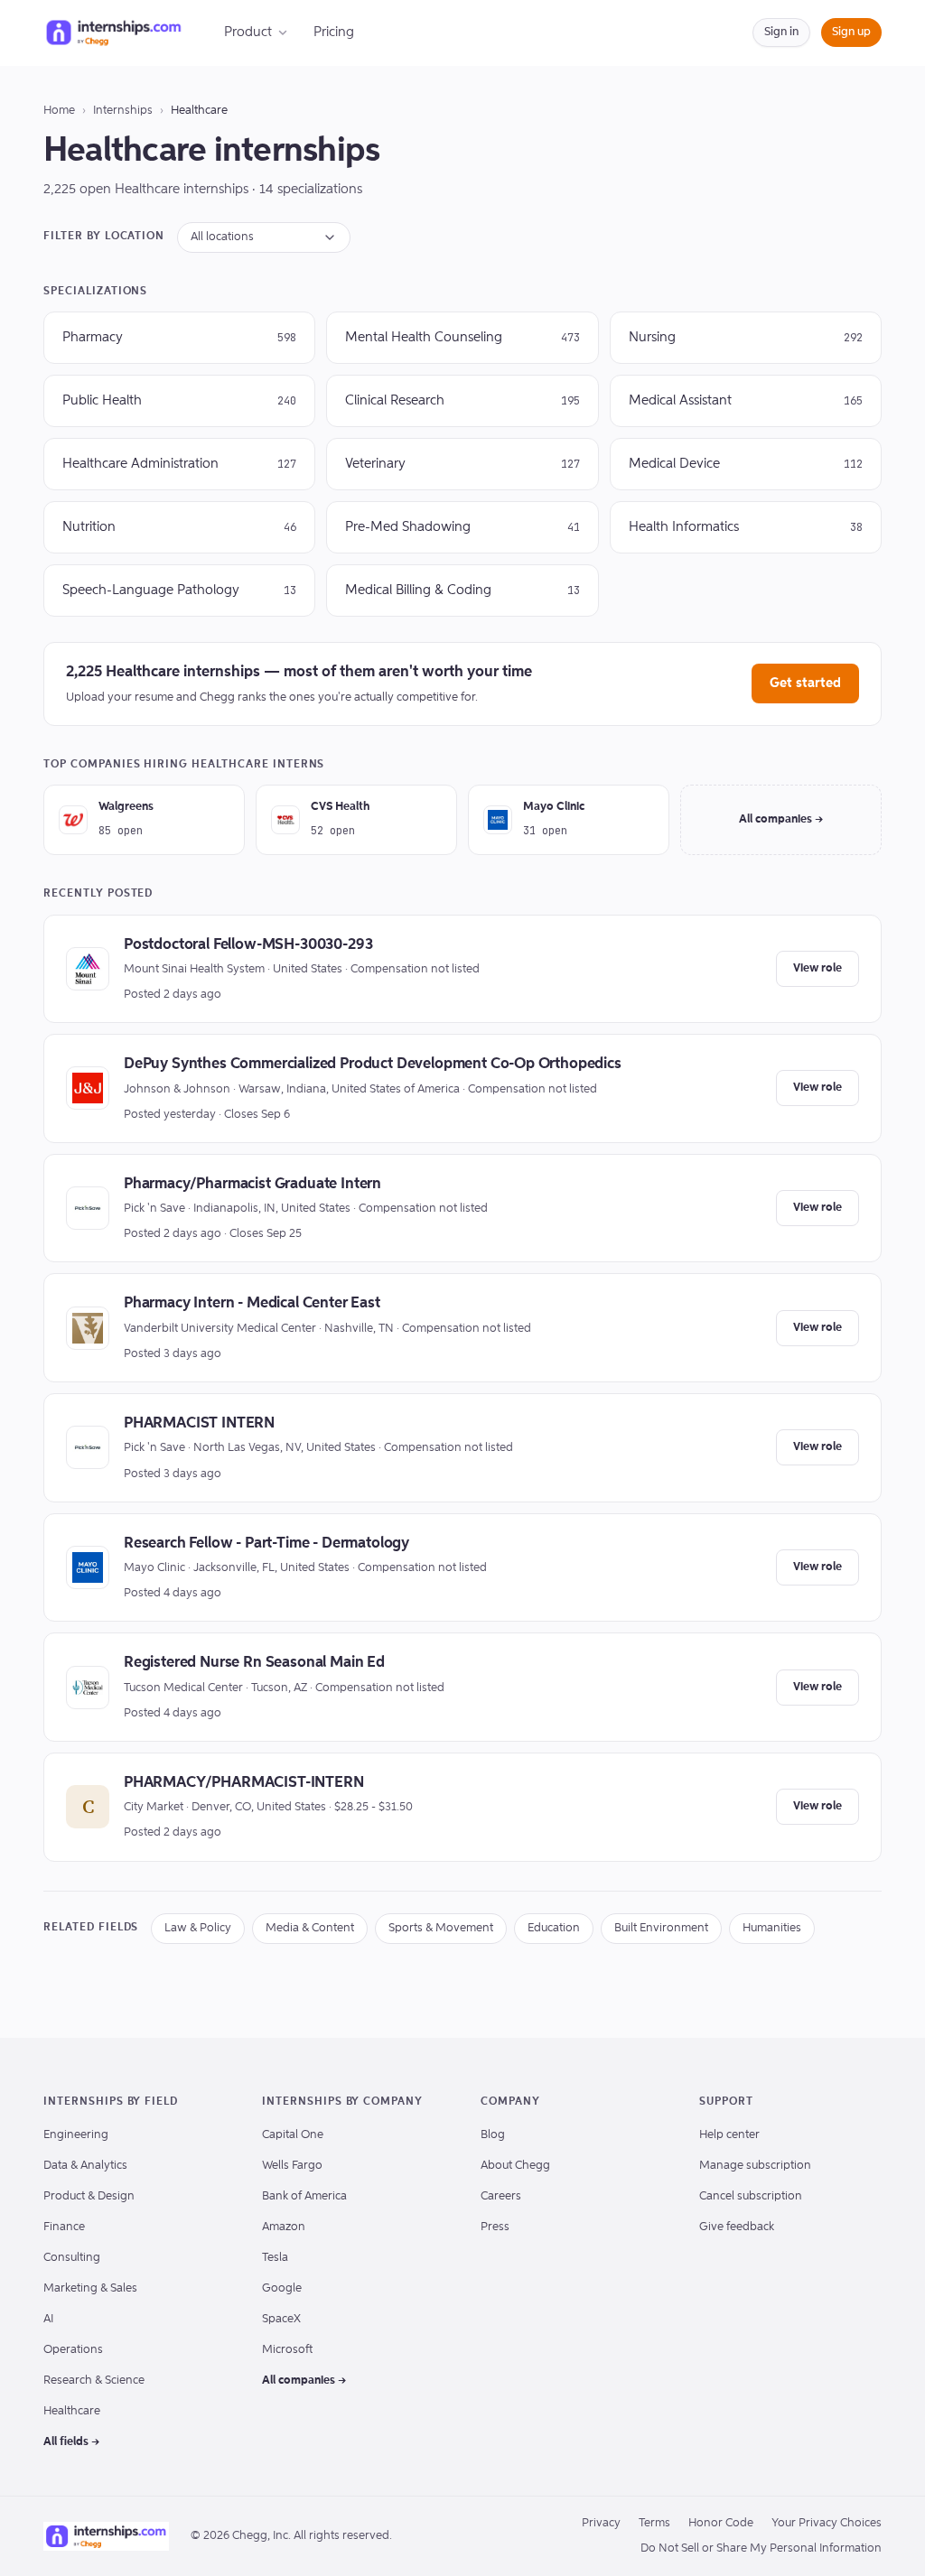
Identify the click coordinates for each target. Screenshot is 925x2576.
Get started (805, 683)
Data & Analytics (85, 2166)
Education (554, 1928)
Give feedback (737, 2227)
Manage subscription (755, 2166)
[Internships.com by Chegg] (114, 33)
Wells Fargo (292, 2166)
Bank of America (304, 2196)
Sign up (851, 32)
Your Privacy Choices (827, 2523)
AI (48, 2319)
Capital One (293, 2135)
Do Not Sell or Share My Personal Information (761, 2548)
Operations (73, 2350)
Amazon (284, 2227)
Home (59, 111)
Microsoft (287, 2350)
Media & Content (310, 1928)
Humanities (772, 1928)
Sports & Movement (441, 1928)
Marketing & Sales (90, 2288)
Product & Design (89, 2196)
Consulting (72, 2258)
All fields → (72, 2442)
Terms (654, 2523)
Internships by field (111, 2102)
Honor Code (721, 2523)
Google (282, 2288)
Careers (501, 2196)
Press (495, 2227)
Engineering (76, 2135)
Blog (493, 2135)
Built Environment (661, 1928)
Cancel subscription (751, 2196)
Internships (123, 111)
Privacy (601, 2523)
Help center (729, 2135)
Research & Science (94, 2381)
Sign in (781, 32)
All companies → (781, 819)
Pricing (334, 32)
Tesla (275, 2258)
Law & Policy (198, 1928)
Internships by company (342, 2102)
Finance (64, 2227)
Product (248, 32)
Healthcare (72, 2411)
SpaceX (281, 2319)
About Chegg (515, 2166)
